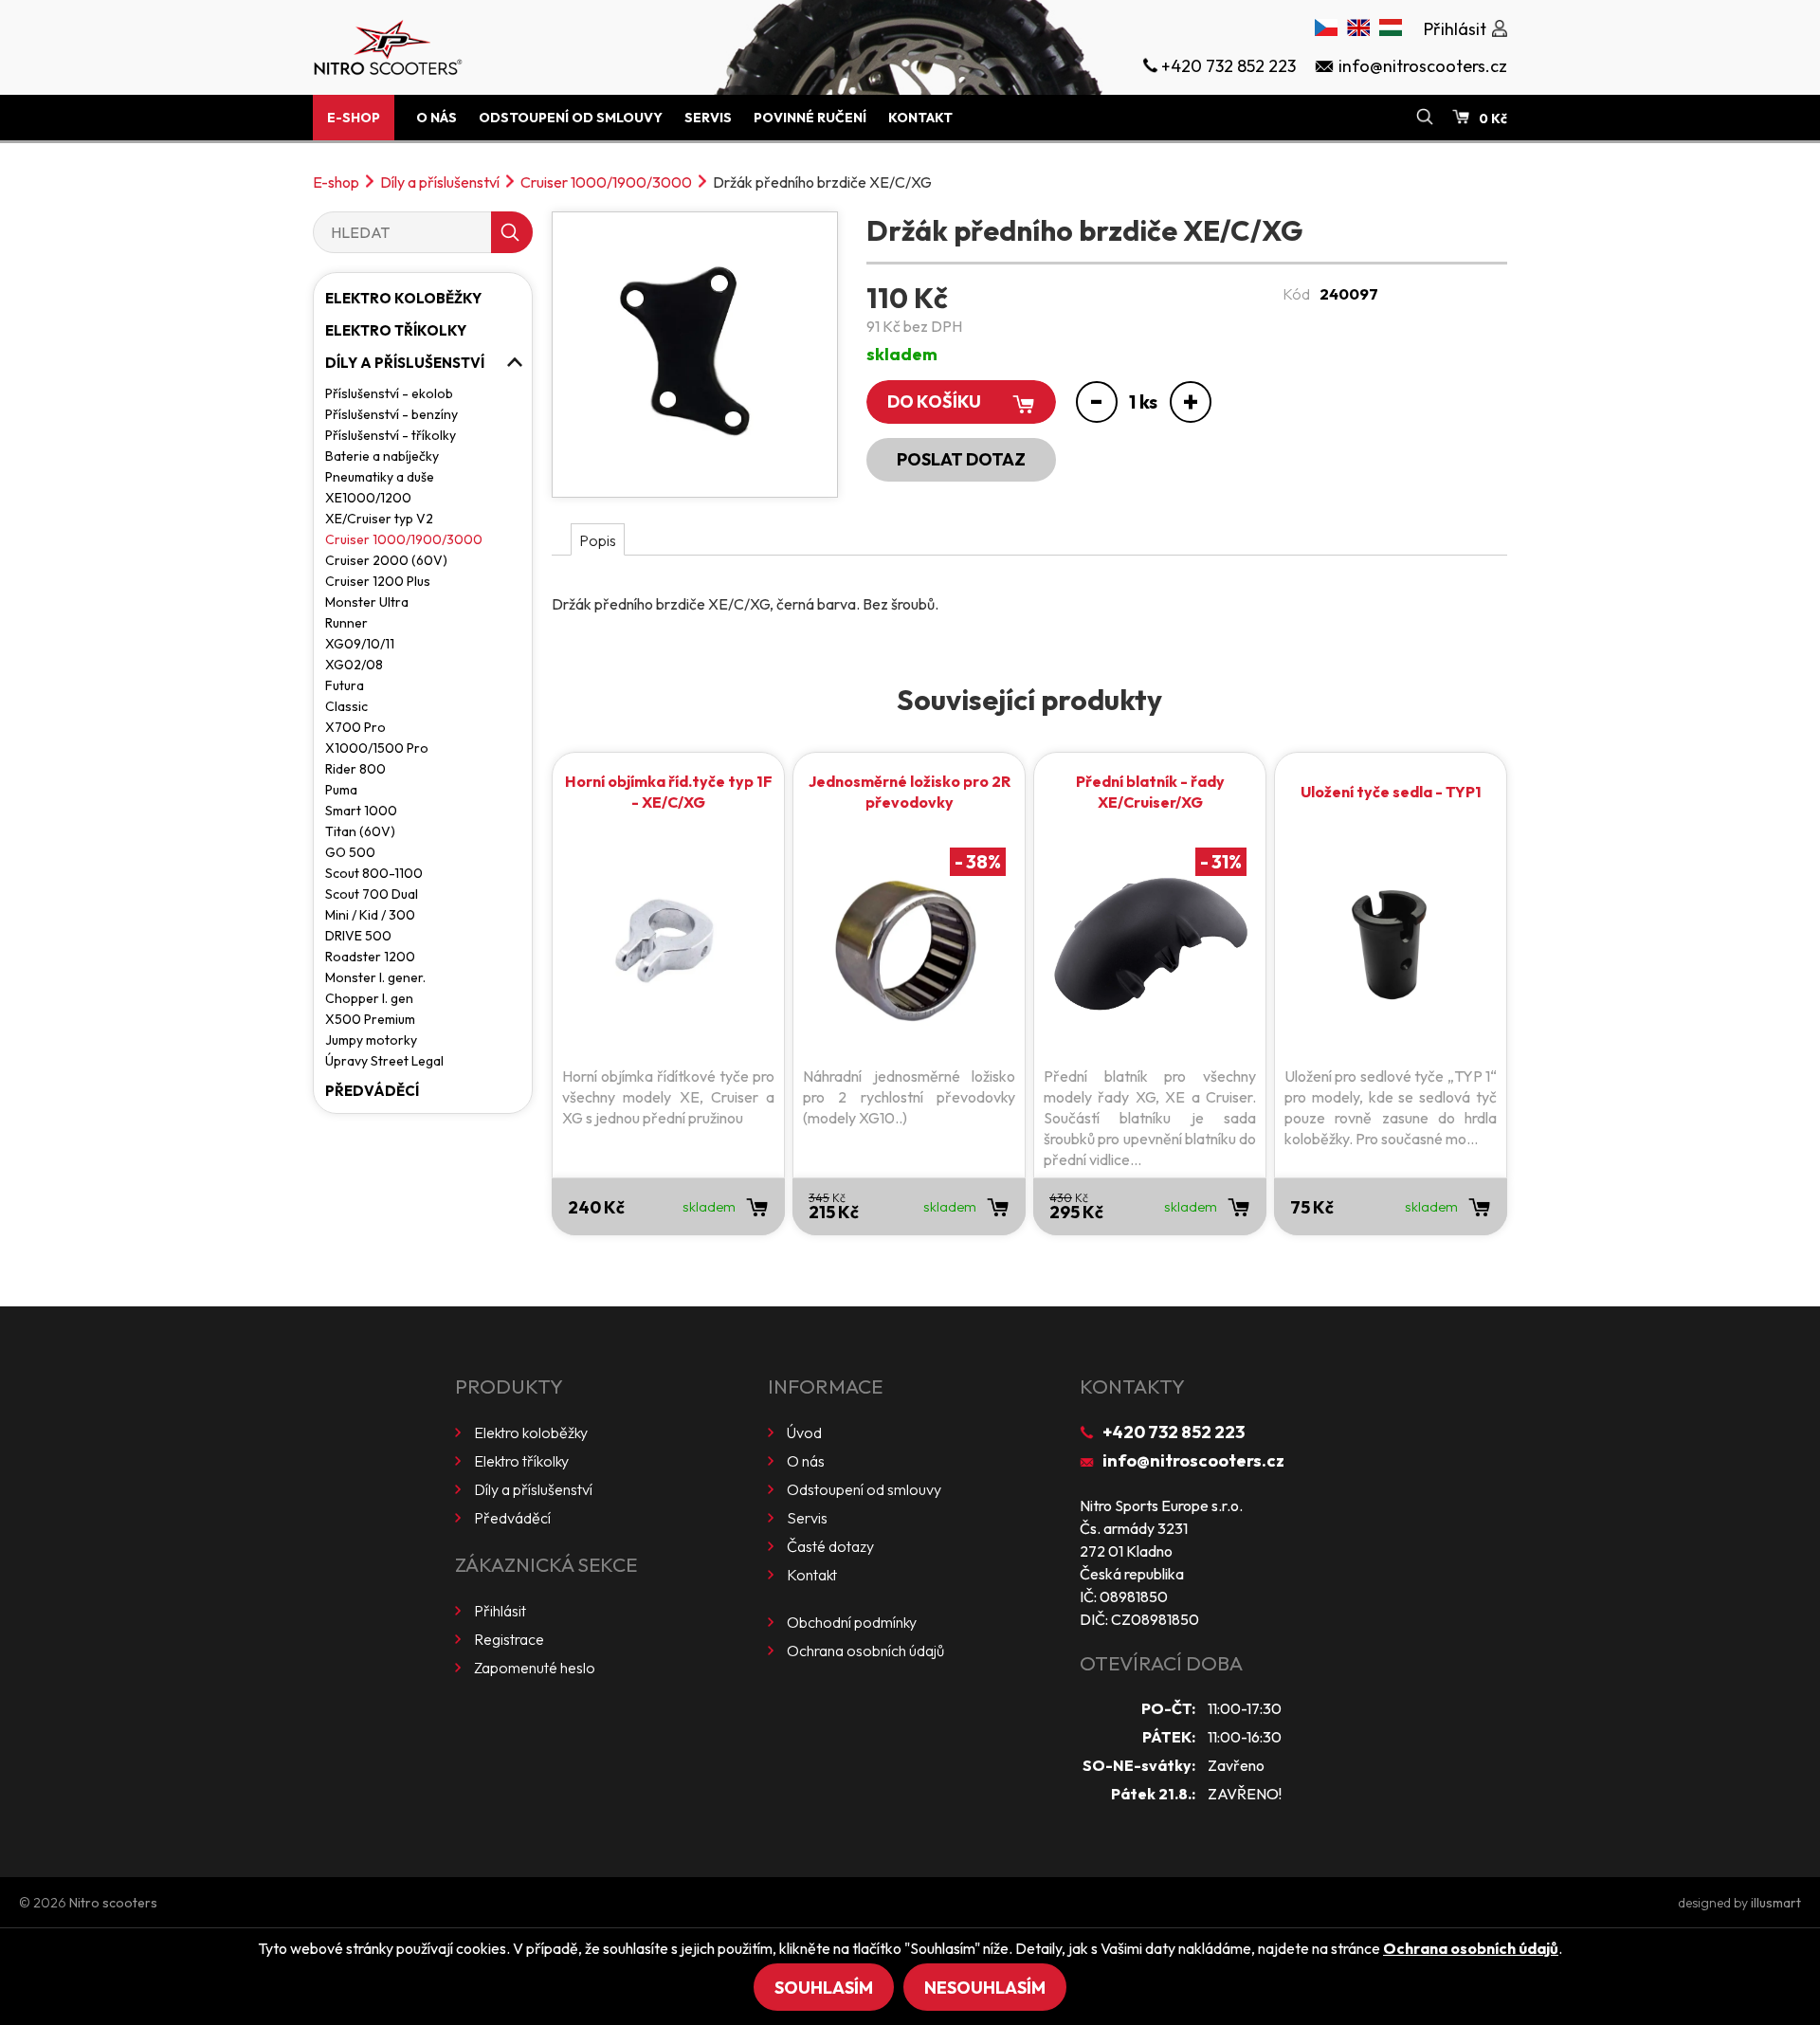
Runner (346, 623)
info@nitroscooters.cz (1193, 1460)
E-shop (354, 118)
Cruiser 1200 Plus (378, 581)
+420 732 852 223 (1174, 1432)
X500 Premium (370, 1019)
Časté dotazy (830, 1546)
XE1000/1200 (368, 498)
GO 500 (350, 852)
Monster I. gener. (375, 977)
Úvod (804, 1432)
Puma (341, 790)
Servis (708, 118)
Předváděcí (372, 1091)
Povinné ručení (810, 118)
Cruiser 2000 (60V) (386, 560)
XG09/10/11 (360, 644)
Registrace (509, 1639)
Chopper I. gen (369, 998)
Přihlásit (500, 1611)
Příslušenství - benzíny (391, 414)
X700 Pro (355, 727)
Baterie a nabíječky (382, 456)
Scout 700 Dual (372, 894)
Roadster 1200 (370, 957)
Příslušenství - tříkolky (391, 435)
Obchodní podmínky (852, 1622)
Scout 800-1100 (374, 873)
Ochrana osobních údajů (865, 1651)
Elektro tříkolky (396, 330)
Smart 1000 (361, 811)
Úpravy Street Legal (384, 1061)
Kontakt (920, 118)
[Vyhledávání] (1425, 118)
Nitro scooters (113, 1903)
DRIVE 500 (358, 936)
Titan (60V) (360, 831)
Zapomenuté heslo (535, 1668)
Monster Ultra (367, 602)
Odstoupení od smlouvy (571, 118)
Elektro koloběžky (403, 298)
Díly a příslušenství (440, 182)
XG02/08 (354, 665)
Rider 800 (355, 769)
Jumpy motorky (371, 1040)
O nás (437, 118)
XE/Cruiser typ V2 (379, 519)
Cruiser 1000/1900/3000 (606, 182)
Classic (346, 706)
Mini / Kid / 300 (370, 915)
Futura (345, 685)
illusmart (1776, 1903)
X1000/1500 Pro (377, 748)
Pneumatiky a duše (380, 477)
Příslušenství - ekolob (389, 393)
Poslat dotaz (961, 459)
